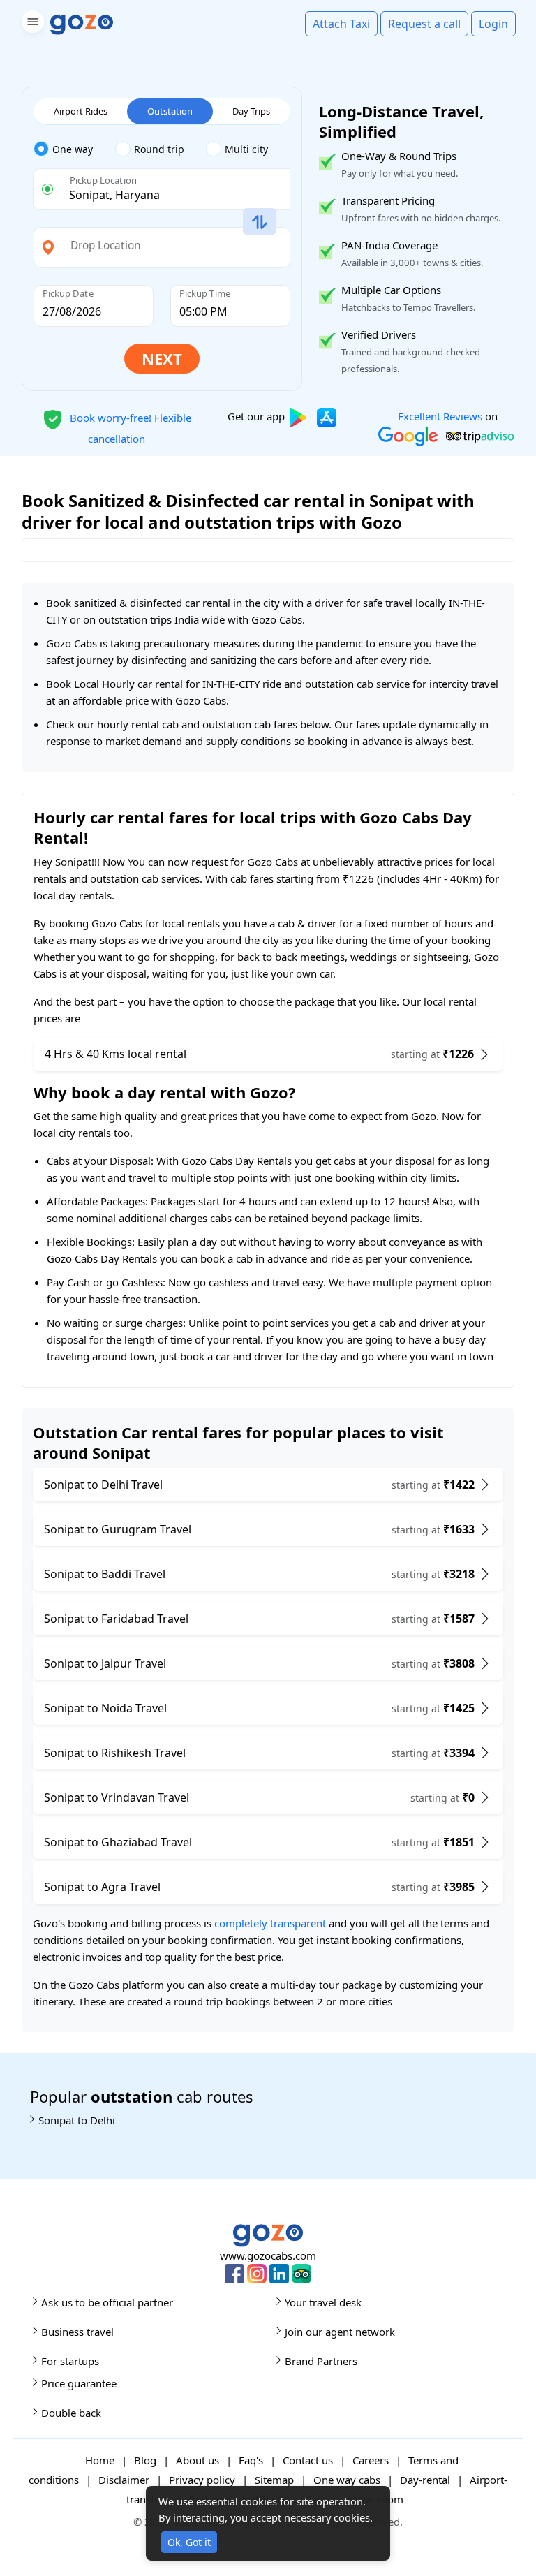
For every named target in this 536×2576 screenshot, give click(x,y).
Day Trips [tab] (251, 111)
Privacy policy (202, 2480)
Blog (145, 2460)
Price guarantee (79, 2383)
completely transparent (270, 1923)
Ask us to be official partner (107, 2302)
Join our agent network (340, 2332)
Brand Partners (321, 2361)
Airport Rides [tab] (81, 111)
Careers (371, 2460)
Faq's (251, 2460)
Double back (71, 2413)
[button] (31, 24)
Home (100, 2460)
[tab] (74, 149)
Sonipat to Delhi (77, 2120)
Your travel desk (323, 2302)
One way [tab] (73, 149)
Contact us (308, 2460)
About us (198, 2460)
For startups (70, 2361)
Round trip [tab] (159, 149)
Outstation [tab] (170, 111)
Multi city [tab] (246, 149)
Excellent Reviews (440, 416)
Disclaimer (124, 2480)
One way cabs (347, 2480)
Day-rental (425, 2480)
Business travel (77, 2332)
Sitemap (274, 2480)
